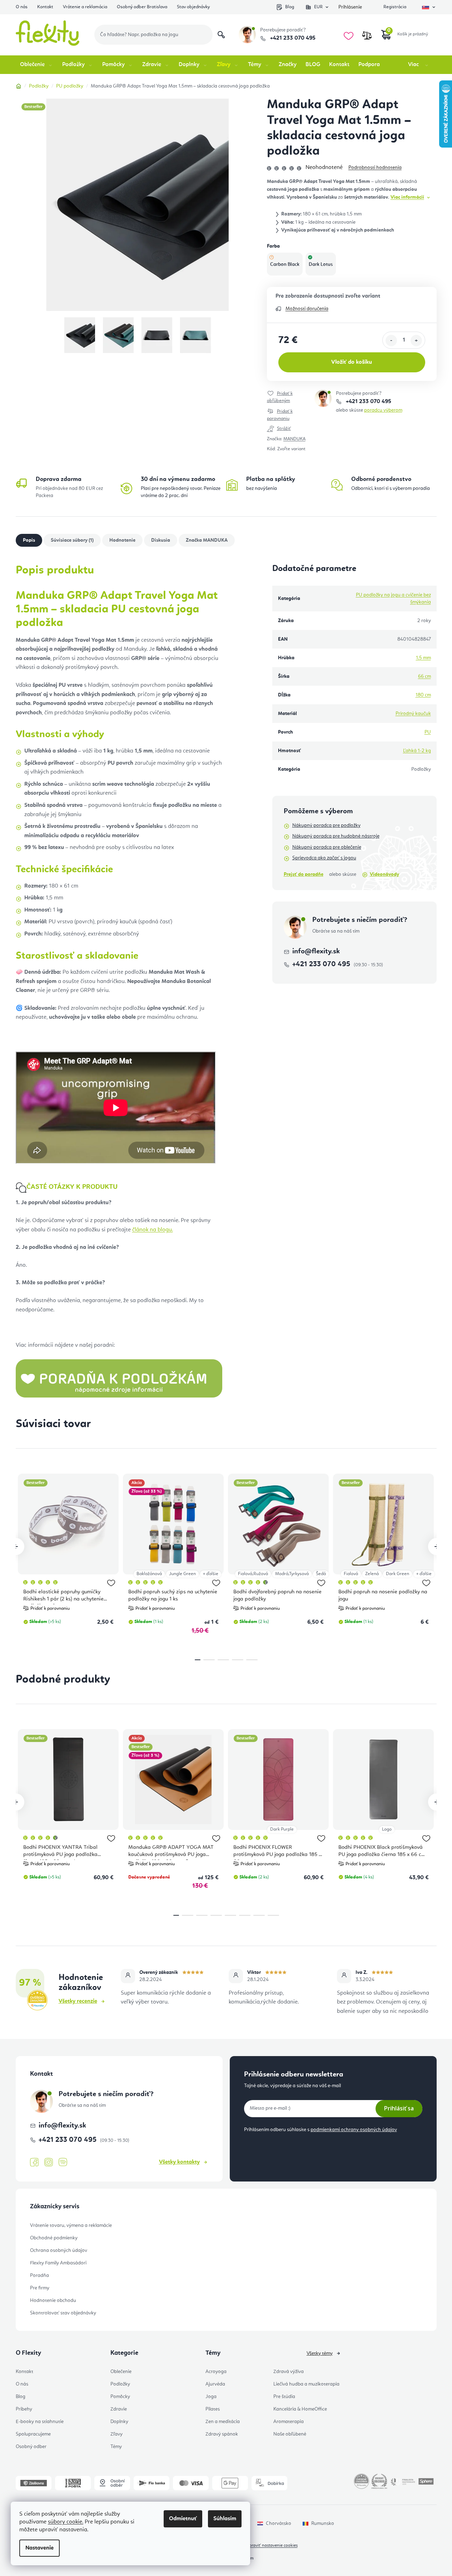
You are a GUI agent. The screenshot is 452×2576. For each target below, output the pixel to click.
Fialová (351, 1574)
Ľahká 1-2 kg (417, 751)
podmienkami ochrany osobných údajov (354, 2130)
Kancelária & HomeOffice (300, 2409)
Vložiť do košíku (352, 362)
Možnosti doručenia (307, 309)
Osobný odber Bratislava (142, 7)
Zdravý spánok (222, 2434)
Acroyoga (216, 2372)
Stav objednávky (193, 7)
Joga (211, 2397)
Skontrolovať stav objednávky (63, 2313)
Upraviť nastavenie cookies (272, 2546)
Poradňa (39, 2275)
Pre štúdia (284, 2397)
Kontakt (45, 7)
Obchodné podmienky (54, 2238)
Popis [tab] (29, 540)
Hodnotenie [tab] (122, 540)
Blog (290, 7)
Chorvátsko (279, 2523)
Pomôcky (120, 2397)
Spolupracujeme (33, 2434)
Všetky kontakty (179, 2162)
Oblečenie (121, 2372)
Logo (387, 1829)
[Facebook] (34, 2163)
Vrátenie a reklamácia (85, 7)
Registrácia (395, 7)
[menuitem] (37, 65)
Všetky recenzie (78, 2001)
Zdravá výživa (289, 2372)
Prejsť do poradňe (304, 874)
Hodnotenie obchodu (53, 2300)
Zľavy (116, 2434)
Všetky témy (320, 2353)
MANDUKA (294, 439)
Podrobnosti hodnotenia (375, 168)
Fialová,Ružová (253, 1574)
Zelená (372, 1574)
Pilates (213, 2409)
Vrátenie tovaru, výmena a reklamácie (71, 2225)
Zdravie (119, 2409)
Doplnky (119, 2422)
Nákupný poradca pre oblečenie (327, 847)
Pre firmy (40, 2288)
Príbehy (24, 2409)
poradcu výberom (383, 410)
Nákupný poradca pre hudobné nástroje (336, 836)
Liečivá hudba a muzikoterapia (306, 2384)
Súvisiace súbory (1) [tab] (72, 540)
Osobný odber (31, 2447)
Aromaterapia (289, 2422)
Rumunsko (323, 2523)
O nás (22, 7)
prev (16, 1547)
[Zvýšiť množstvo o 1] (416, 341)
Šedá (321, 1574)
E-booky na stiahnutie (40, 2422)
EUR (318, 7)
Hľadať (221, 35)
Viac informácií (407, 197)
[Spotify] (63, 2162)
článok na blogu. (153, 1230)
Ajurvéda (215, 2384)
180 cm (423, 695)
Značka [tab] (207, 540)
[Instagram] (49, 2162)
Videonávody (384, 874)
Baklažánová (149, 1574)
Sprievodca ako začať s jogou (324, 858)
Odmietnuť (183, 2519)
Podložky (120, 2384)
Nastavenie (39, 2548)
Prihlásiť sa (399, 2108)
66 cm (424, 676)
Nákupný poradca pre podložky (326, 825)
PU (428, 732)
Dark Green (398, 1574)
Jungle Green (182, 1574)
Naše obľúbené (290, 2434)
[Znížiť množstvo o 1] (391, 341)
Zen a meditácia (223, 2422)
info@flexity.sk (316, 952)
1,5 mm (423, 658)
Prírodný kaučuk (413, 714)
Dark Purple (282, 1829)
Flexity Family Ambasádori (58, 2263)
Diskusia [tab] (161, 540)
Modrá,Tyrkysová (292, 1574)
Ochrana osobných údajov (59, 2250)
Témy (116, 2447)
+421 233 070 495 (292, 38)
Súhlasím (225, 2519)
